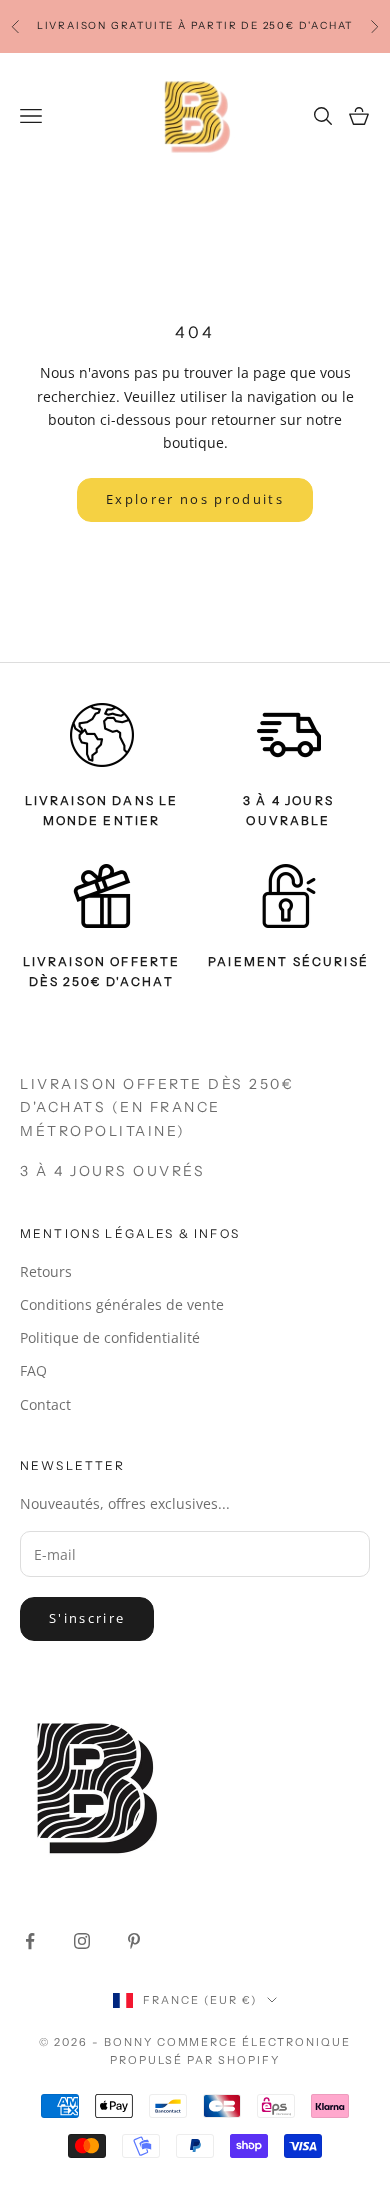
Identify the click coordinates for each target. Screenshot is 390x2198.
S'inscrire (87, 1618)
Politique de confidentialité (110, 1337)
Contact (45, 1404)
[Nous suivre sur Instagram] (82, 1941)
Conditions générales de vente (122, 1304)
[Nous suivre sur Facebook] (30, 1941)
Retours (46, 1271)
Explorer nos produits (195, 499)
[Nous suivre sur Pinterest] (134, 1941)
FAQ (33, 1370)
